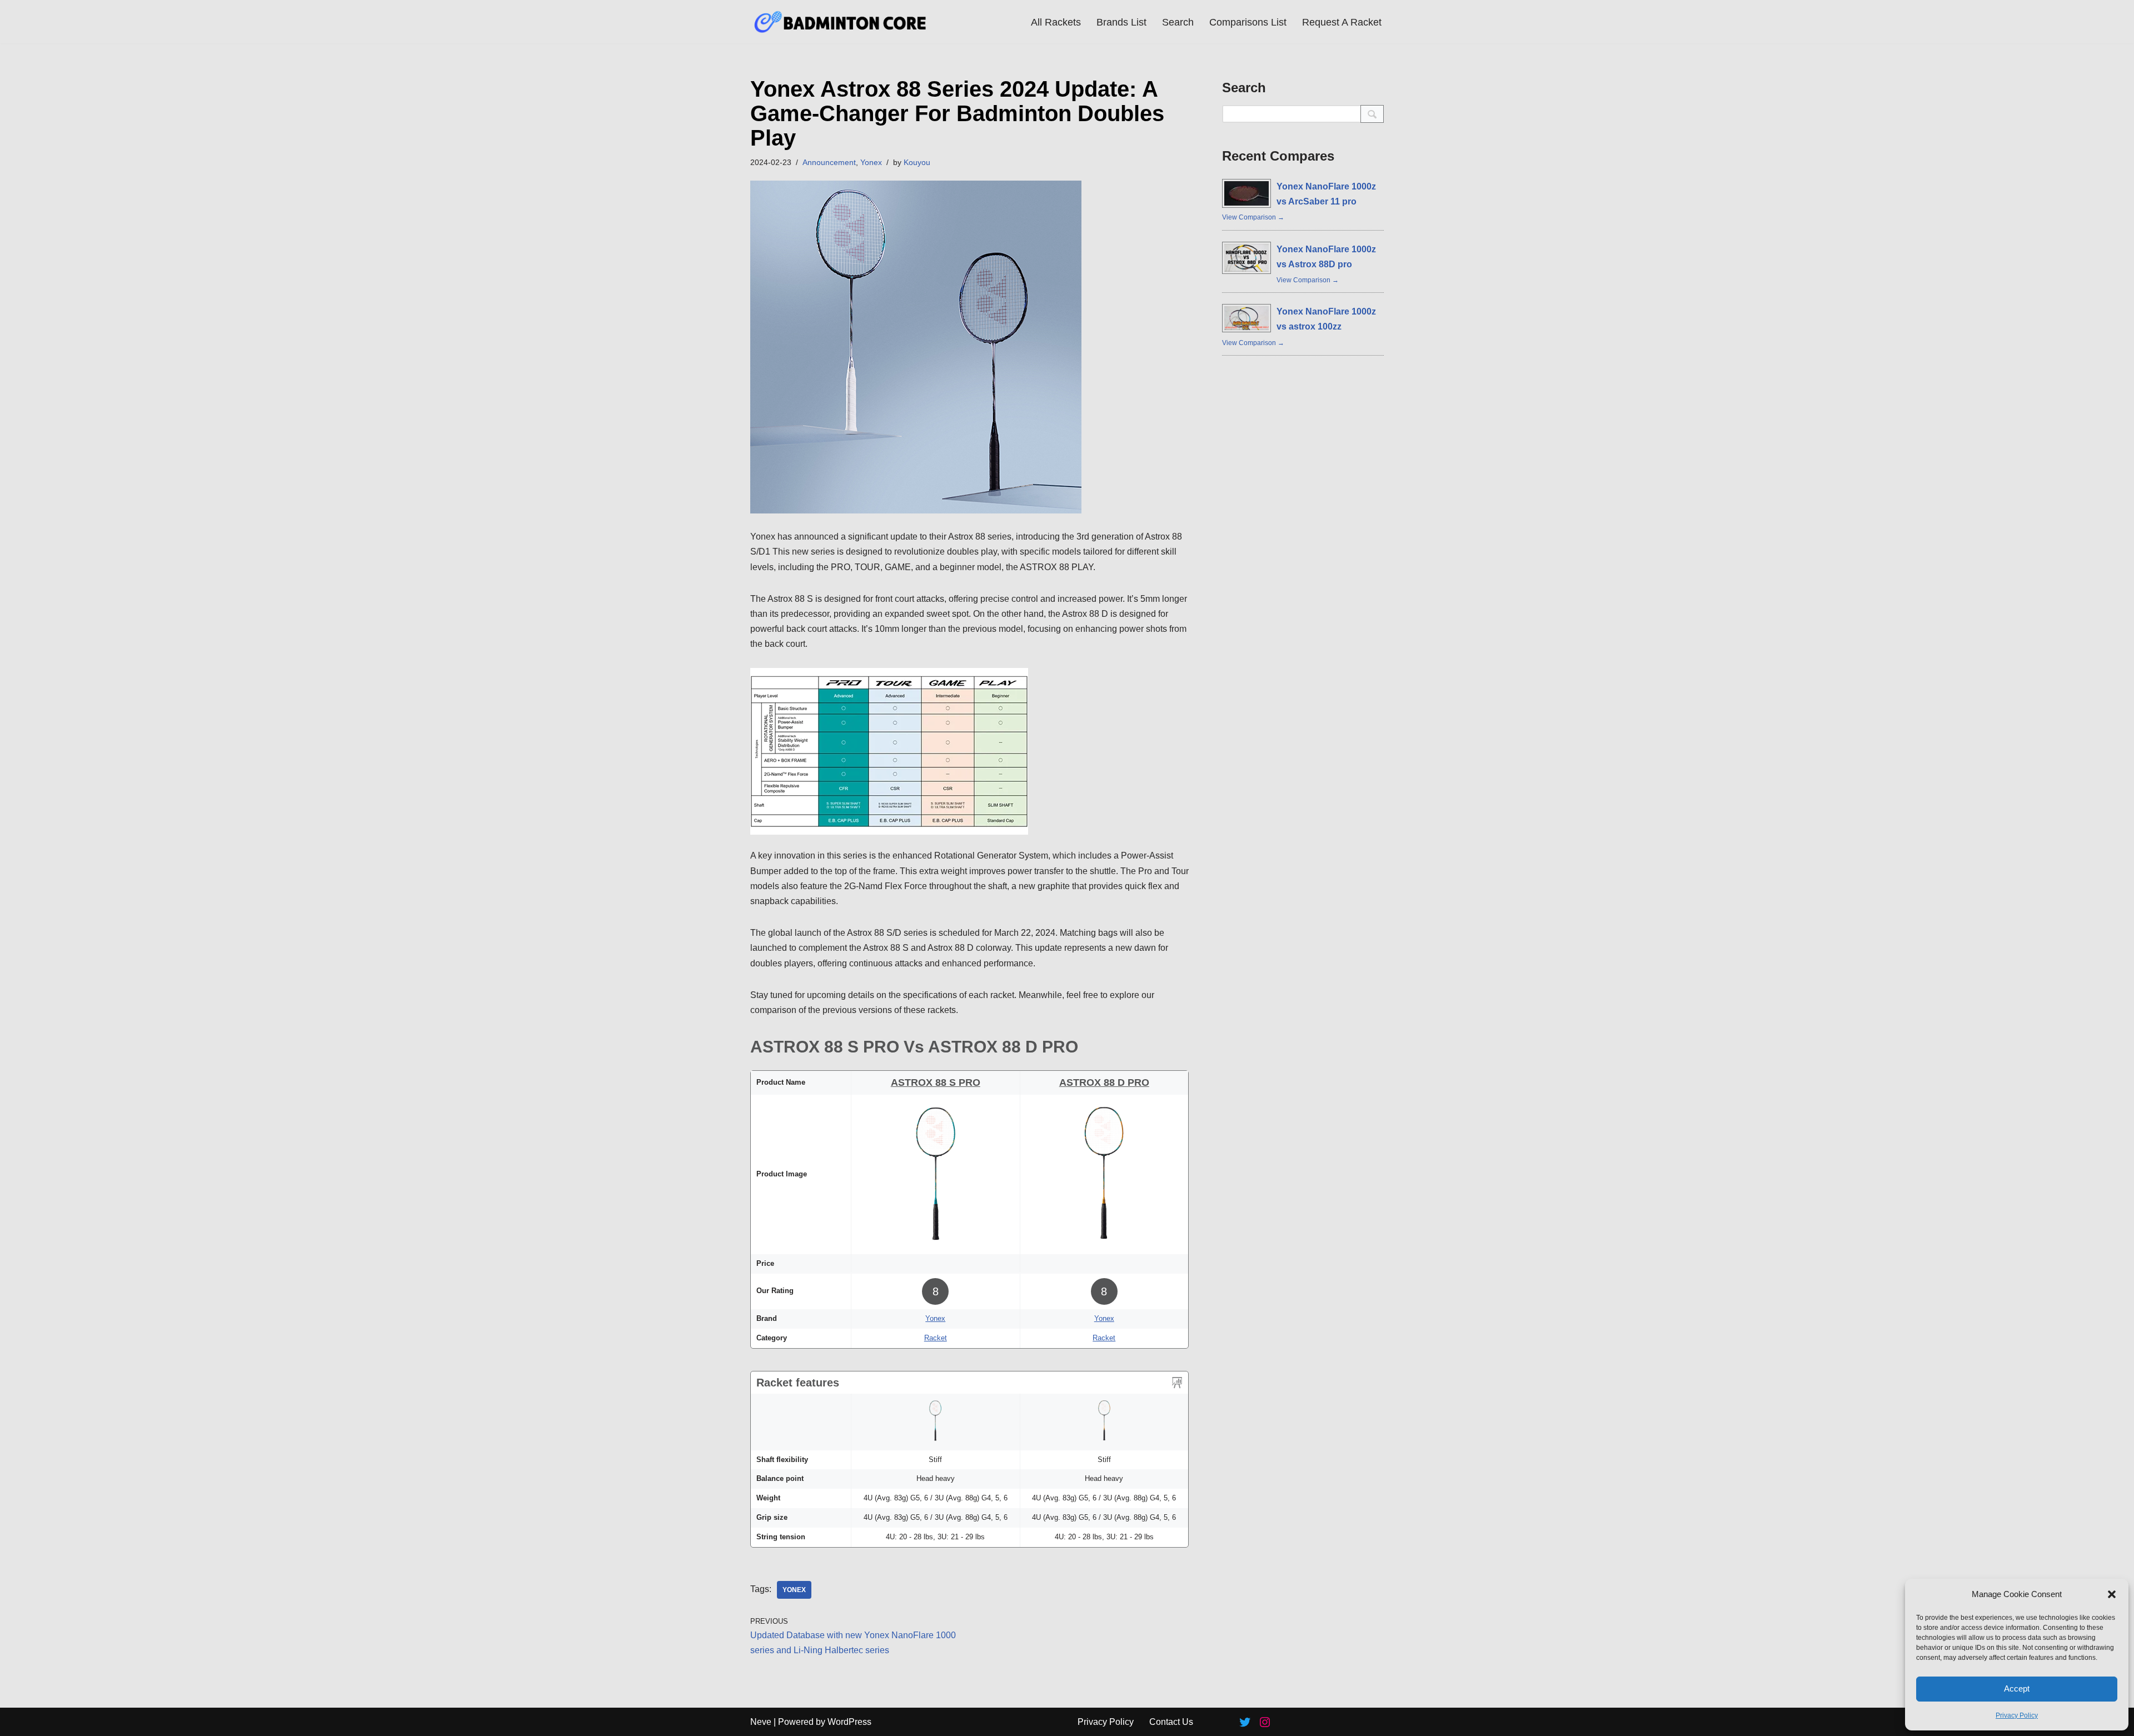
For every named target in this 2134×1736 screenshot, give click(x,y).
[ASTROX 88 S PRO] (936, 1244)
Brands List (1121, 22)
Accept (2017, 1688)
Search (1178, 22)
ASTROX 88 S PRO (936, 1082)
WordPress (849, 1722)
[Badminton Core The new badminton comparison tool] (841, 22)
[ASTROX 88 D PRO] (1104, 1244)
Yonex (871, 162)
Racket (936, 1338)
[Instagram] (1265, 1722)
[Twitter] (1245, 1722)
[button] (2112, 1594)
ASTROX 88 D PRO (1104, 1082)
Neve (761, 1722)
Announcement (829, 162)
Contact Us (1171, 1722)
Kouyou (917, 162)
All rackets (1056, 22)
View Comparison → (1253, 217)
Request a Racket (1342, 22)
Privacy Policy (2017, 1715)
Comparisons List (1248, 22)
